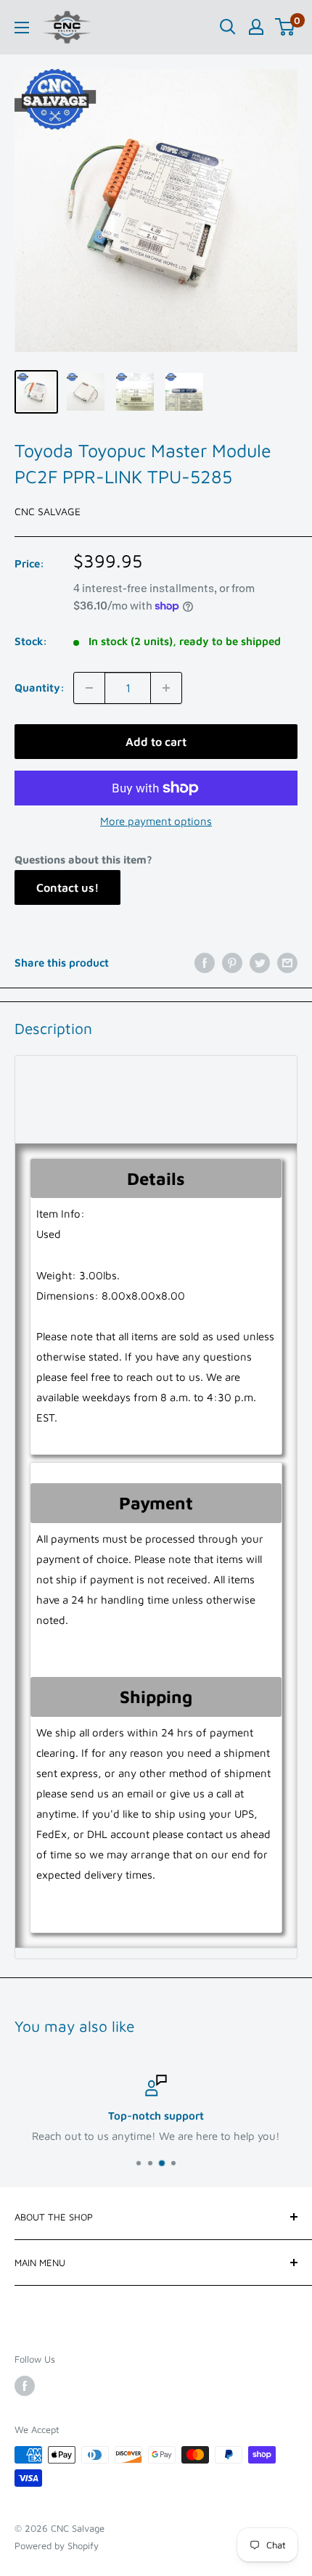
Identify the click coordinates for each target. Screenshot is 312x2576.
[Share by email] (287, 963)
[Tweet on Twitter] (260, 963)
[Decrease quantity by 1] (89, 688)
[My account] (256, 27)
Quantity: (40, 688)
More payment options (156, 821)
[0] (286, 27)
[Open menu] (22, 28)
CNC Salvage (48, 511)
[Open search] (228, 27)
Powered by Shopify (57, 2546)
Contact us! (67, 887)
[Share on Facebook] (205, 963)
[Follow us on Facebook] (25, 2386)
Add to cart (156, 742)
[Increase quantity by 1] (166, 688)
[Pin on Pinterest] (232, 963)
